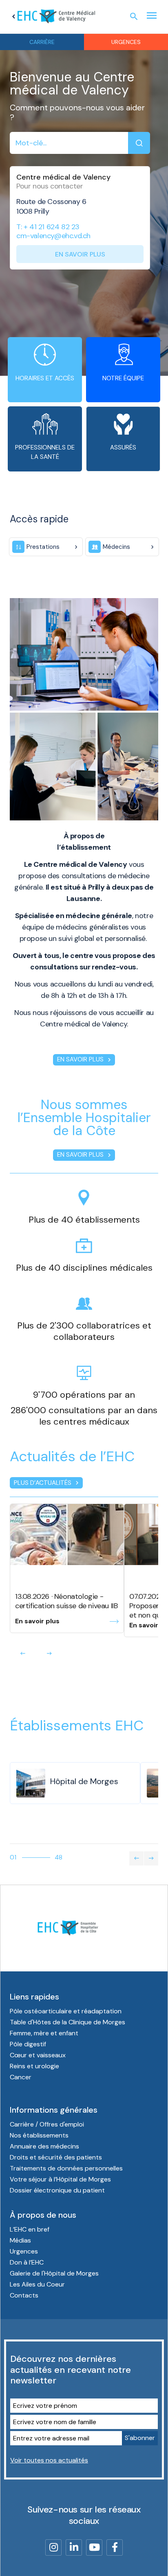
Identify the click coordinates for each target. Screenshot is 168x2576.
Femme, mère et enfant (44, 2033)
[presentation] (23, 1653)
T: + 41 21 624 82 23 (48, 227)
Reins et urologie (34, 2066)
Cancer (21, 2077)
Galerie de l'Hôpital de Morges (54, 2273)
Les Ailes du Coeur (37, 2284)
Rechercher (139, 143)
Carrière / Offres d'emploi (47, 2124)
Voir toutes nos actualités (49, 2460)
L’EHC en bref (30, 2229)
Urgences (126, 42)
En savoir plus (80, 254)
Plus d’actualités (47, 1483)
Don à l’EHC (27, 2262)
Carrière (42, 42)
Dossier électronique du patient (57, 2190)
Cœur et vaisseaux (38, 2055)
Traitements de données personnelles (66, 2168)
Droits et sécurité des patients (56, 2157)
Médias (20, 2240)
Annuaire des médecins (44, 2146)
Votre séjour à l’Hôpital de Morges (60, 2179)
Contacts (24, 2295)
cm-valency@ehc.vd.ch (53, 236)
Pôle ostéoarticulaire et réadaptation (66, 2011)
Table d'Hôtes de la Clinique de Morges (67, 2022)
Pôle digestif (28, 2044)
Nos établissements (39, 2135)
